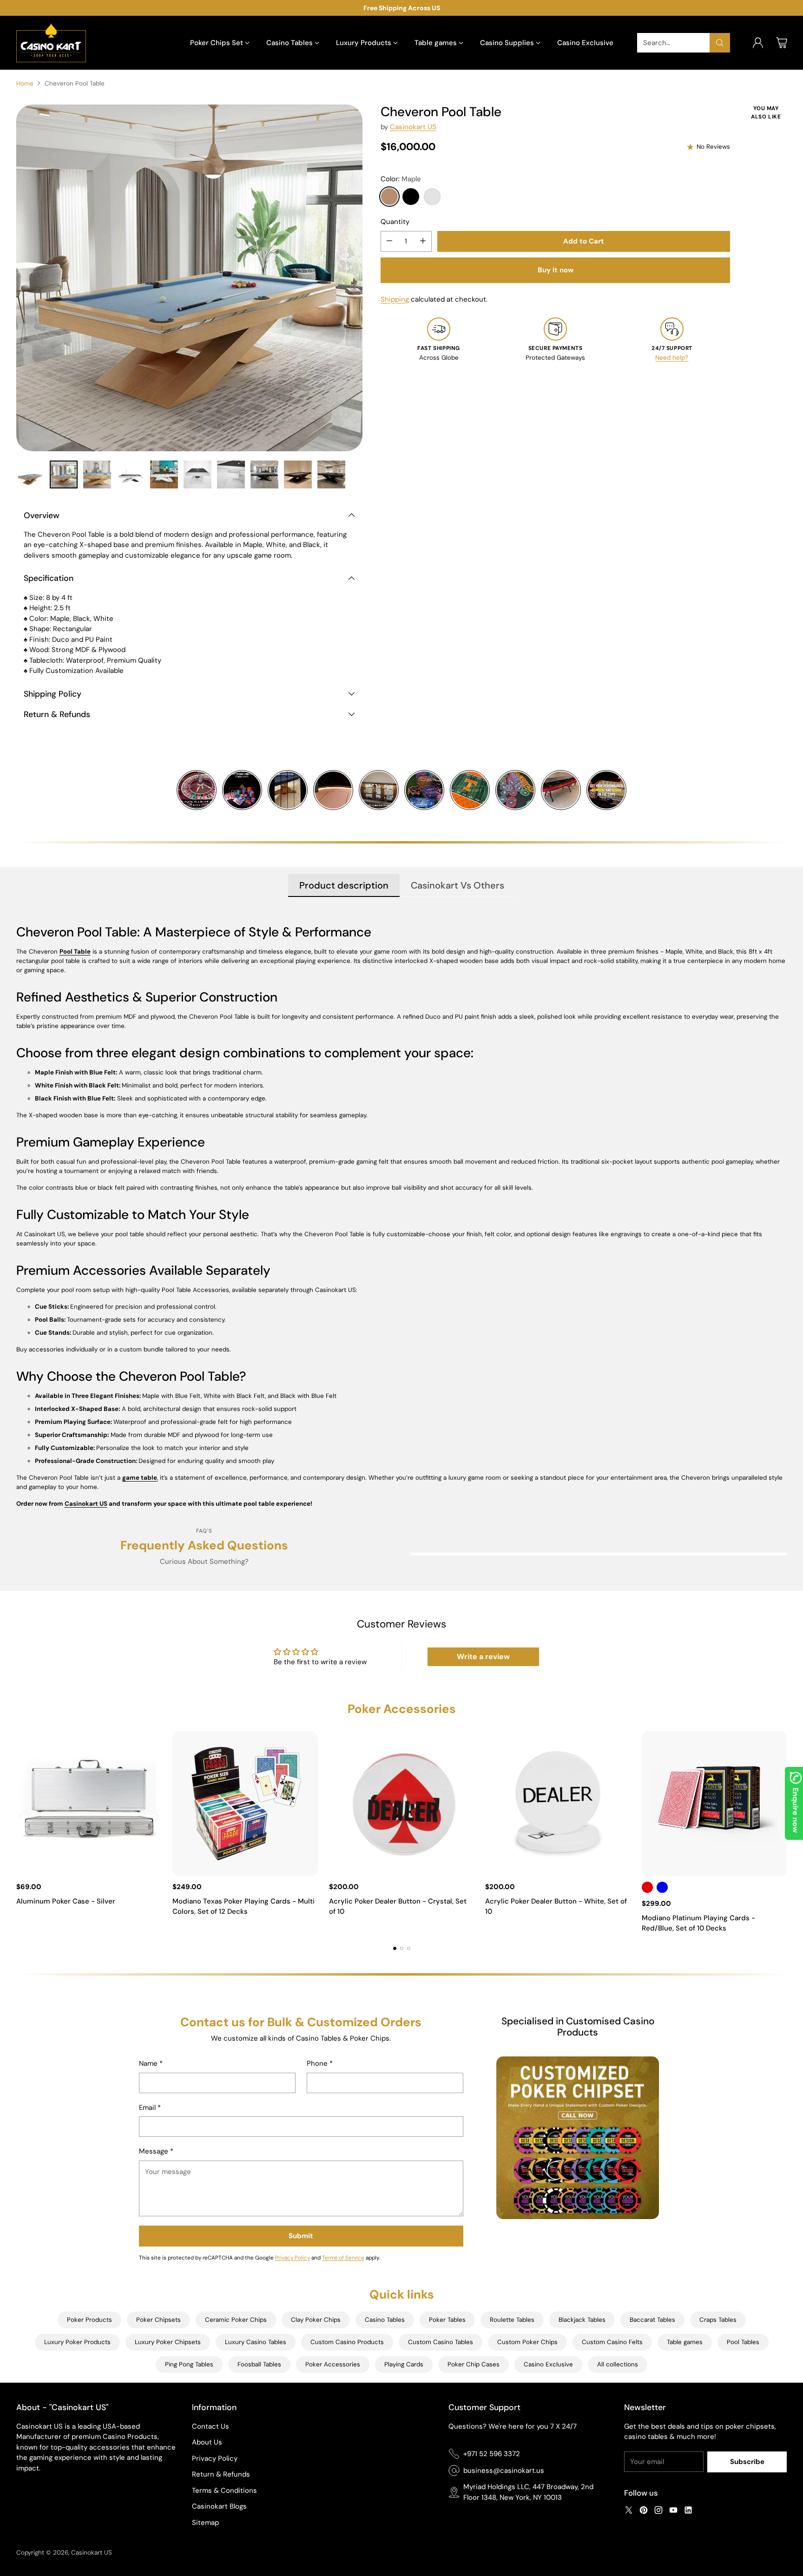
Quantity (395, 222)
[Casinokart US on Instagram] (658, 2512)
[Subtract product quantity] (389, 241)
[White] (432, 197)
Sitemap (205, 2523)
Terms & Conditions (224, 2490)
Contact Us (211, 2426)
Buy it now (556, 270)
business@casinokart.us (504, 2471)
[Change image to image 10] (331, 474)
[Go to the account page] (758, 43)
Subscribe (747, 2462)
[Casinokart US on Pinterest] (644, 2512)
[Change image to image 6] (197, 474)
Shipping (395, 299)
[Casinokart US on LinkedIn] (688, 2512)
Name (151, 2063)
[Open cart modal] (782, 43)
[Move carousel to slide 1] (395, 1948)
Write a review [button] (483, 1657)
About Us (207, 2442)
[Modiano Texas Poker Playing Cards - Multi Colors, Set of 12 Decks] (245, 1804)
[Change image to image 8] (264, 474)
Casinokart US (413, 127)
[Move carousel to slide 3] (409, 1948)
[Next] (784, 1832)
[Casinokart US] (51, 43)
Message (156, 2151)
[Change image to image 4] (131, 474)
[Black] (411, 197)
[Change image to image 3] (97, 474)
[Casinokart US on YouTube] (673, 2512)
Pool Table (75, 952)
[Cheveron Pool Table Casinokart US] (189, 278)
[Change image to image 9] (298, 474)
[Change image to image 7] (231, 474)
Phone (320, 2063)
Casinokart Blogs (219, 2506)
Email (150, 2108)
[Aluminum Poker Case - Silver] (89, 1804)
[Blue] (662, 1887)
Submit (301, 2236)
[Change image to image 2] (64, 474)
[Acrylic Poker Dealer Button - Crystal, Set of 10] (402, 1804)
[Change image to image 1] (30, 474)
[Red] (647, 1887)
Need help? (672, 358)
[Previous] (19, 1832)
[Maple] (389, 197)
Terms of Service (343, 2258)
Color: (401, 179)
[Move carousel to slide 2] (402, 1948)
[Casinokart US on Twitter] (629, 2512)
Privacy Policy (293, 2258)
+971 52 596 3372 (492, 2454)
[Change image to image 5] (164, 474)
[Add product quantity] (423, 241)
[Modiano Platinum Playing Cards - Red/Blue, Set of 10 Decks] (714, 1804)
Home (25, 83)
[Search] (720, 43)
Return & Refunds (221, 2474)
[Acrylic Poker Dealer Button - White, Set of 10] (558, 1804)
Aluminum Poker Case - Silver (66, 1901)
